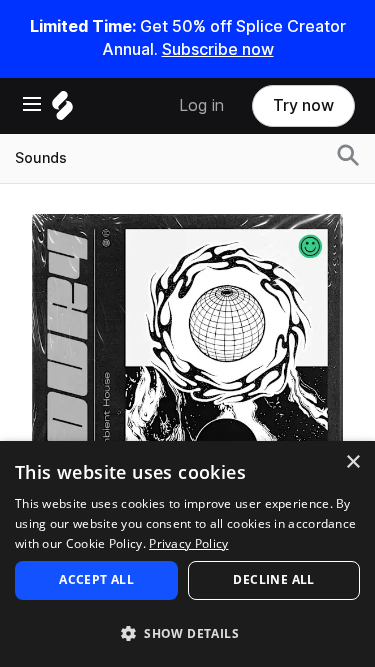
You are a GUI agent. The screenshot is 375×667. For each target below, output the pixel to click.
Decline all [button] (273, 579)
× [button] (352, 462)
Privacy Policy (188, 543)
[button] (187, 632)
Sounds (41, 158)
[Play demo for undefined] (188, 369)
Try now (303, 105)
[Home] (62, 110)
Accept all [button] (96, 579)
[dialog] (187, 554)
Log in (201, 105)
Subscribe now (218, 49)
